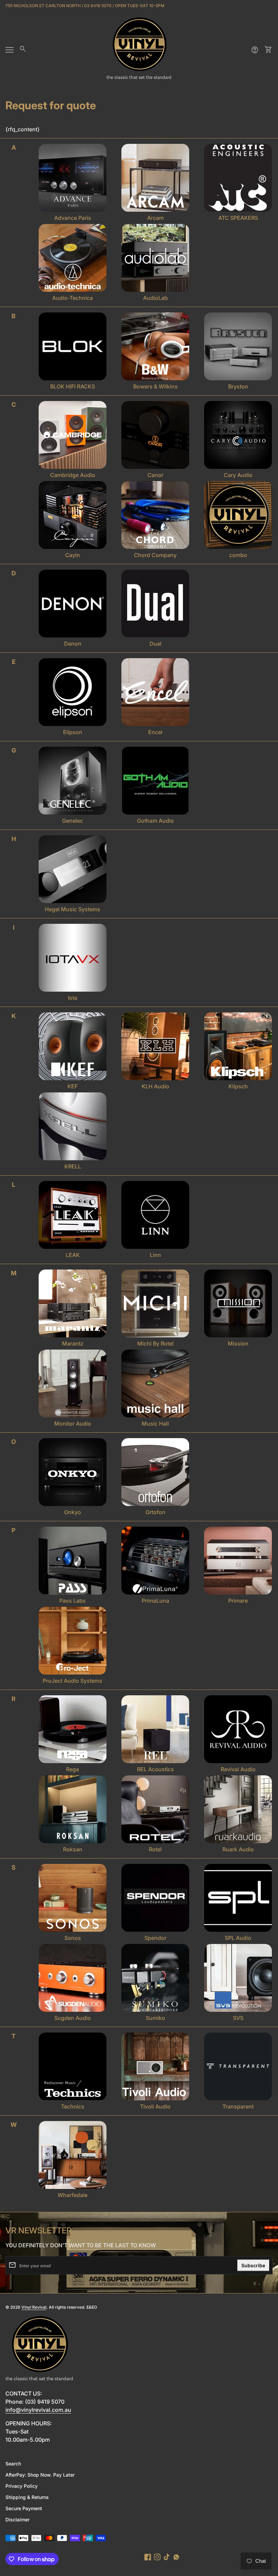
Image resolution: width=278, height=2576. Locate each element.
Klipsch (238, 1086)
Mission (238, 1343)
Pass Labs (73, 1601)
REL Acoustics (155, 1769)
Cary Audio (238, 475)
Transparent (238, 2106)
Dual (155, 644)
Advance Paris (73, 218)
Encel (155, 732)
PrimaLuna (155, 1601)
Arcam (155, 218)
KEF (73, 1086)
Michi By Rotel (155, 1343)
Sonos (73, 1938)
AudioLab (155, 298)
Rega (73, 1769)
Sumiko (155, 2018)
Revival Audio (238, 1769)
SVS (238, 2018)
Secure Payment (24, 2508)
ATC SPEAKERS (238, 218)
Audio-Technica (73, 298)
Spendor (155, 1938)
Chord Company (155, 555)
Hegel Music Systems (73, 909)
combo (238, 555)
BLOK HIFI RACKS (73, 386)
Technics (73, 2106)
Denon (73, 644)
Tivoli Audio (155, 2106)
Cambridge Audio (73, 475)
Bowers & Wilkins (155, 386)
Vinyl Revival (34, 2307)
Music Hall (155, 1424)
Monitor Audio (73, 1424)
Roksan (73, 1849)
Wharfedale (73, 2195)
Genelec (73, 821)
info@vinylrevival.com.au (38, 2410)
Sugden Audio (73, 2018)
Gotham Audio (155, 821)
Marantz (73, 1343)
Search (13, 2464)
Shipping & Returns (27, 2497)
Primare (238, 1601)
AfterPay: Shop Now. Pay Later (40, 2475)
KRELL (73, 1166)
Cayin (73, 555)
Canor (155, 475)
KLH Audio (155, 1086)
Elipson (73, 732)
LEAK (73, 1255)
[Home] (139, 49)
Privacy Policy (22, 2486)
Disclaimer (17, 2520)
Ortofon (155, 1512)
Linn (155, 1255)
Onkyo (73, 1512)
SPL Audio (238, 1938)
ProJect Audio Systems (73, 1681)
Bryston (238, 386)
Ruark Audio (238, 1849)
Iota (73, 998)
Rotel (155, 1849)
